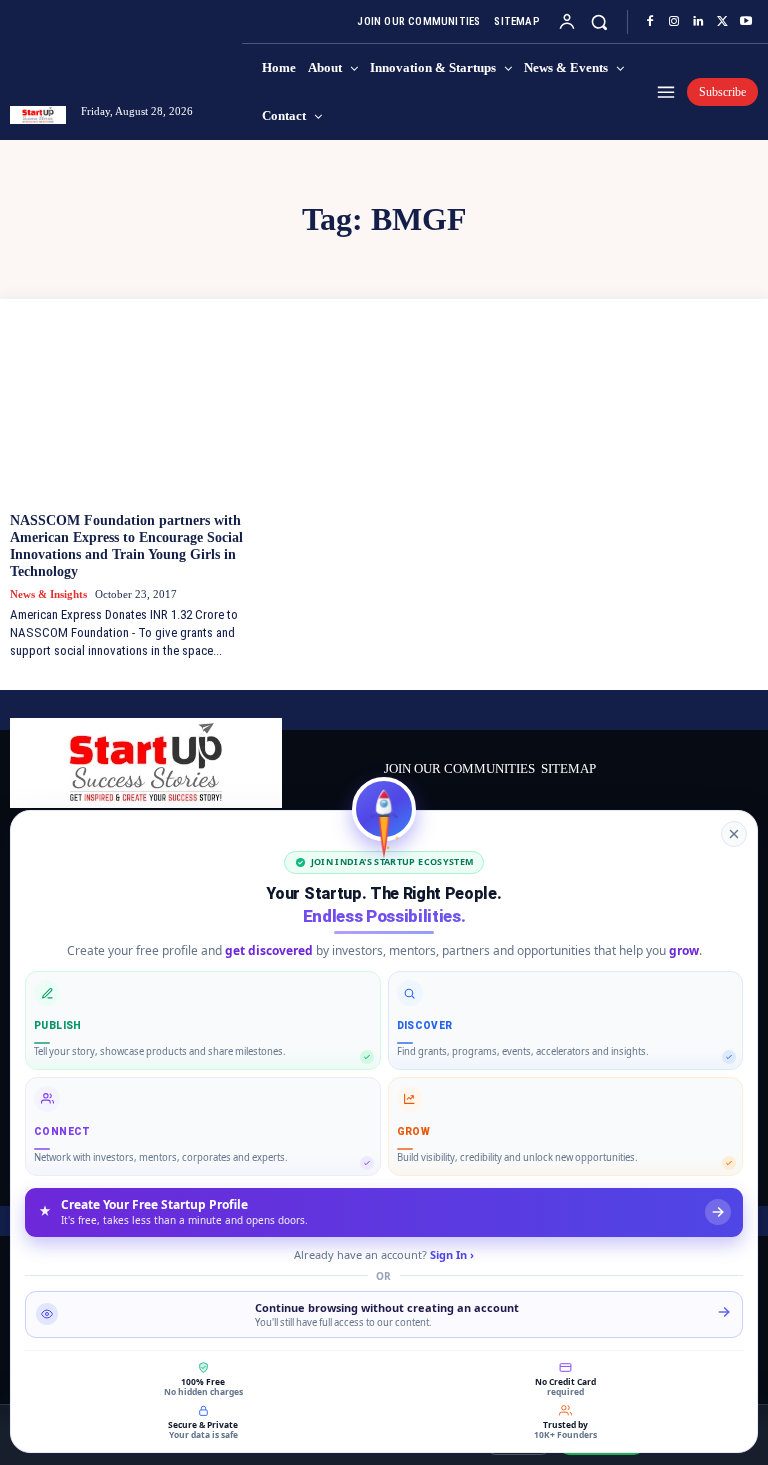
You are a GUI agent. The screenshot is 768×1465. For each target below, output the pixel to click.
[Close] (734, 834)
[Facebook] (650, 22)
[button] (599, 21)
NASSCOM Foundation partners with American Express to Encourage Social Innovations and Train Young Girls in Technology (126, 545)
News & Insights (48, 594)
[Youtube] (746, 22)
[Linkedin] (698, 22)
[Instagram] (674, 22)
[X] (722, 22)
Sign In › (452, 1254)
